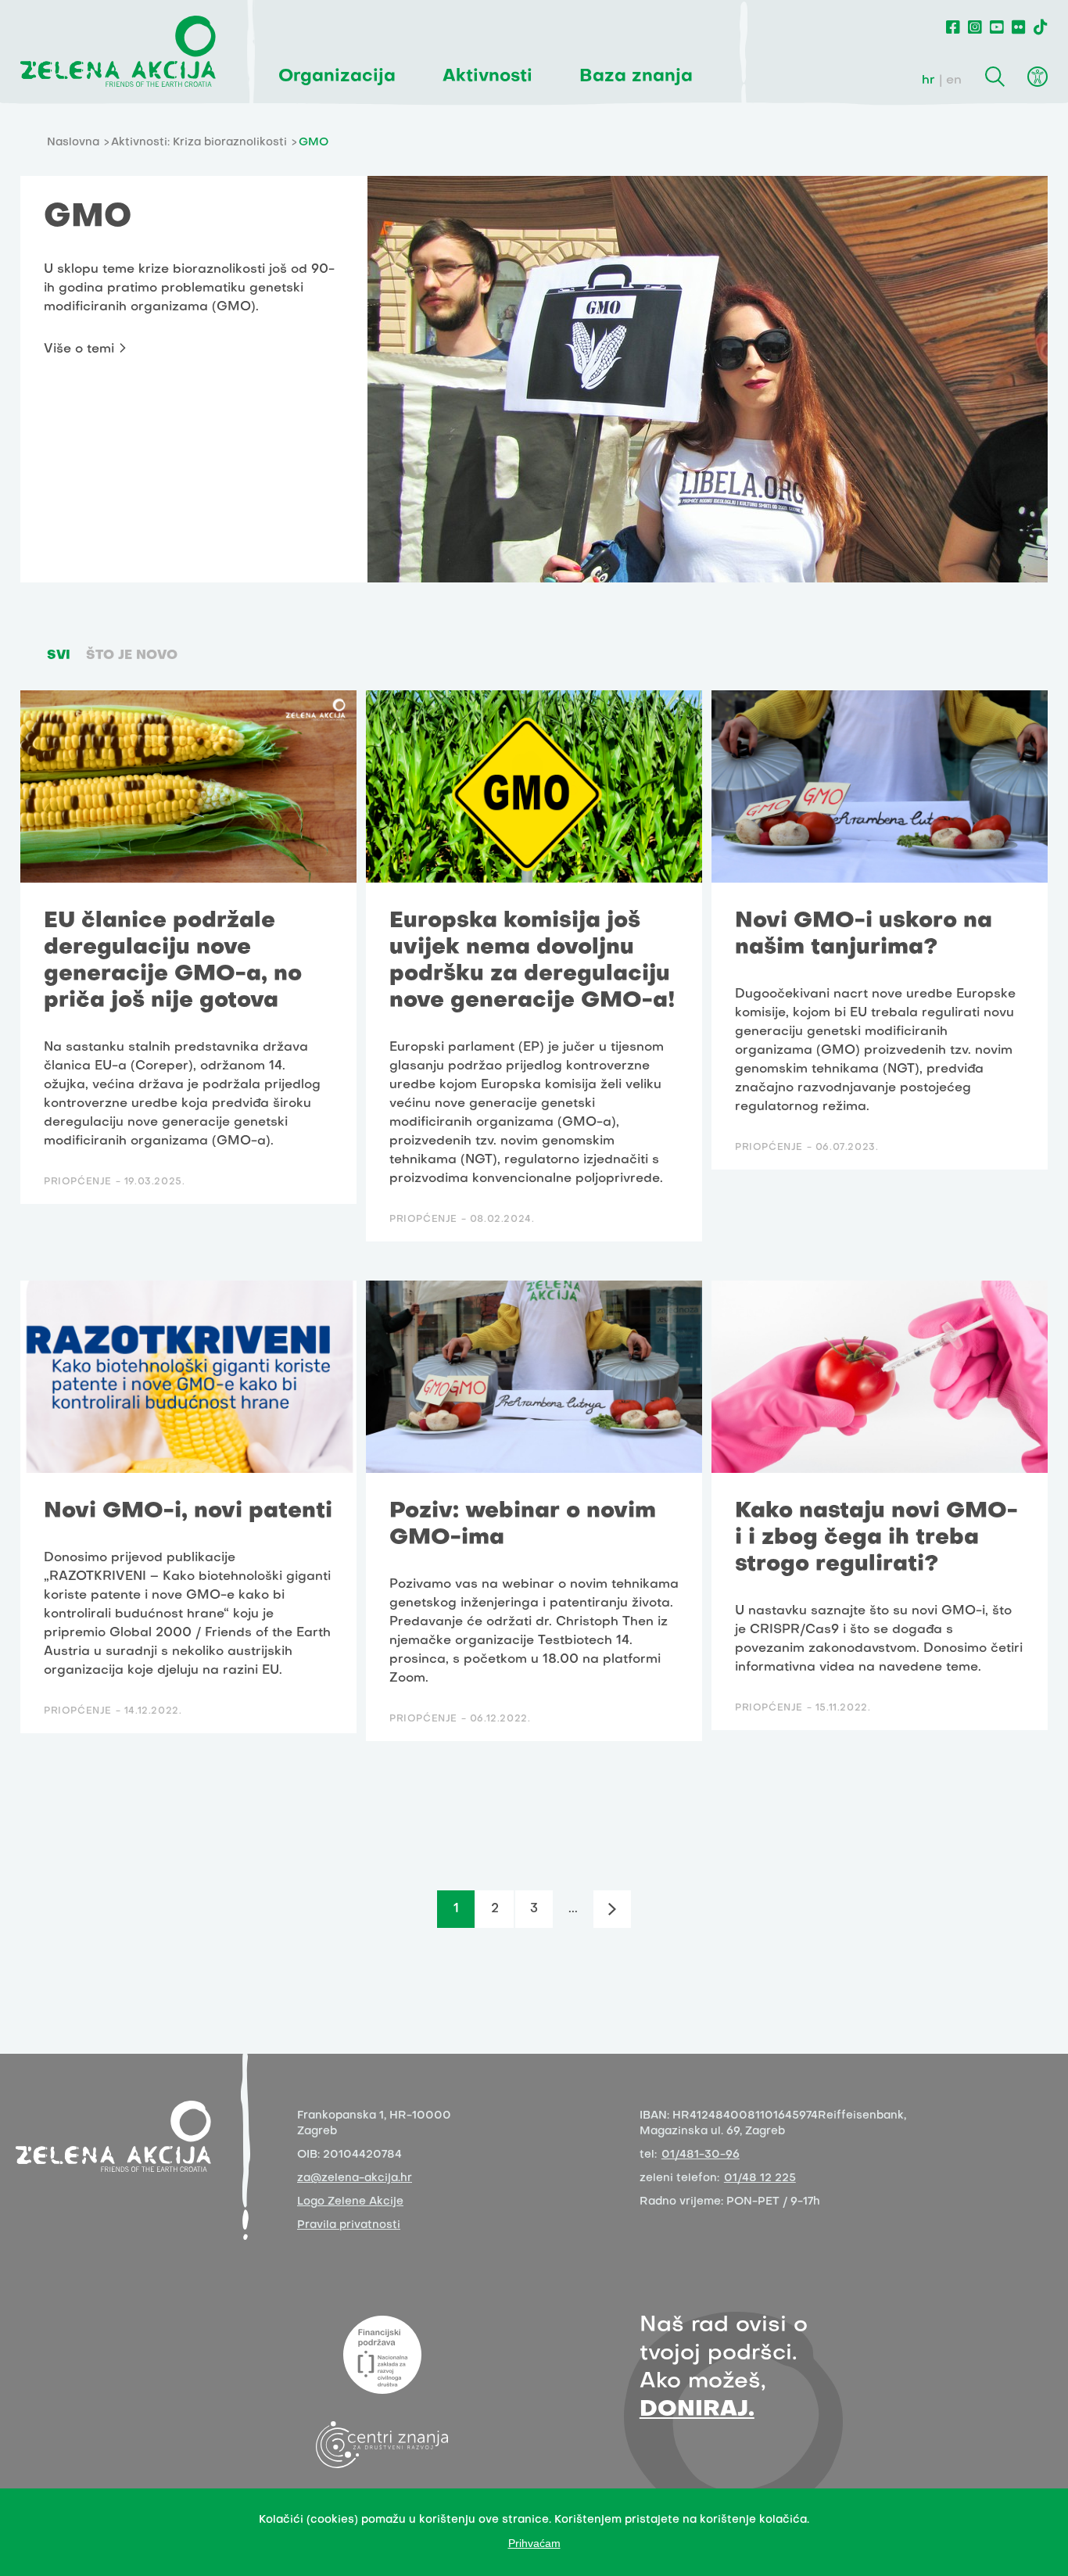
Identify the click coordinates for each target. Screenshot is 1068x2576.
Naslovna (73, 143)
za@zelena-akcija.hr (355, 2178)
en (954, 81)
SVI (59, 656)
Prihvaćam (534, 2543)
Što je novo (132, 656)
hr (928, 81)
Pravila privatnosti (349, 2225)
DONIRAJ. (697, 2410)
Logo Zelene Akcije (350, 2202)
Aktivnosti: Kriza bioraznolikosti (199, 143)
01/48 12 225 (760, 2178)
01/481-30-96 (701, 2155)
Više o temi (79, 349)
